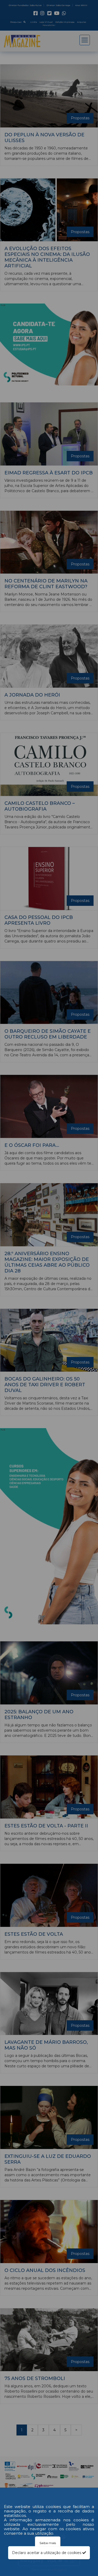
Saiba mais (48, 2543)
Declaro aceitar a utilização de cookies (47, 2553)
